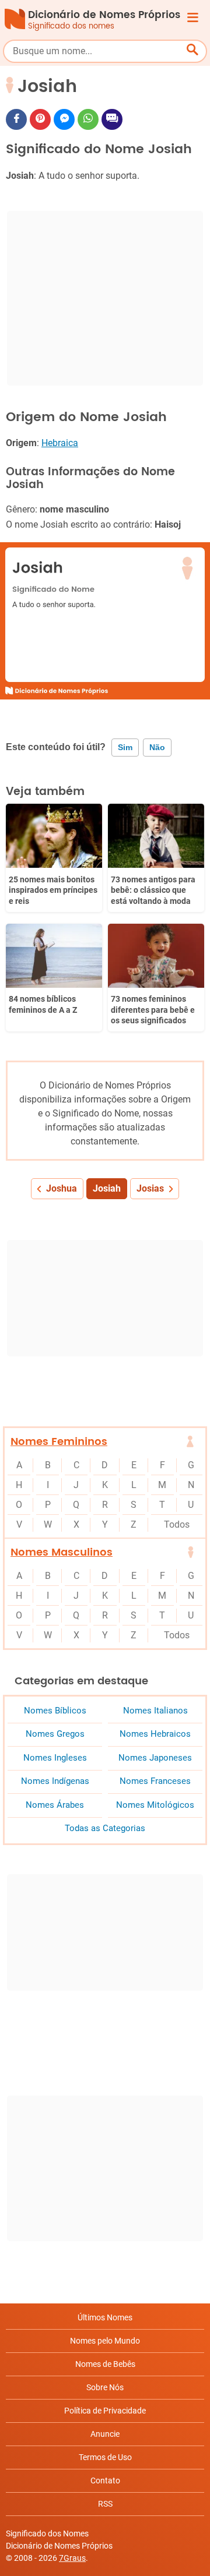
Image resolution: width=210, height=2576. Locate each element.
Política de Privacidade (105, 2411)
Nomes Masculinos (62, 1552)
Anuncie (105, 2434)
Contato (105, 2480)
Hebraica (60, 443)
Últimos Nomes (105, 2317)
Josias (150, 1188)
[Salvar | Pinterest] (40, 119)
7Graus (72, 2558)
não (157, 747)
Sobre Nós (105, 2387)
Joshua (62, 1188)
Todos (177, 1524)
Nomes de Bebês (105, 2364)
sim (125, 747)
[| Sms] (112, 119)
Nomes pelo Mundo (105, 2341)
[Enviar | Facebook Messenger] (64, 119)
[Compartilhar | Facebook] (16, 119)
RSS (105, 2504)
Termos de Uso (105, 2457)
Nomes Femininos (59, 1442)
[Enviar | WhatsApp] (88, 119)
